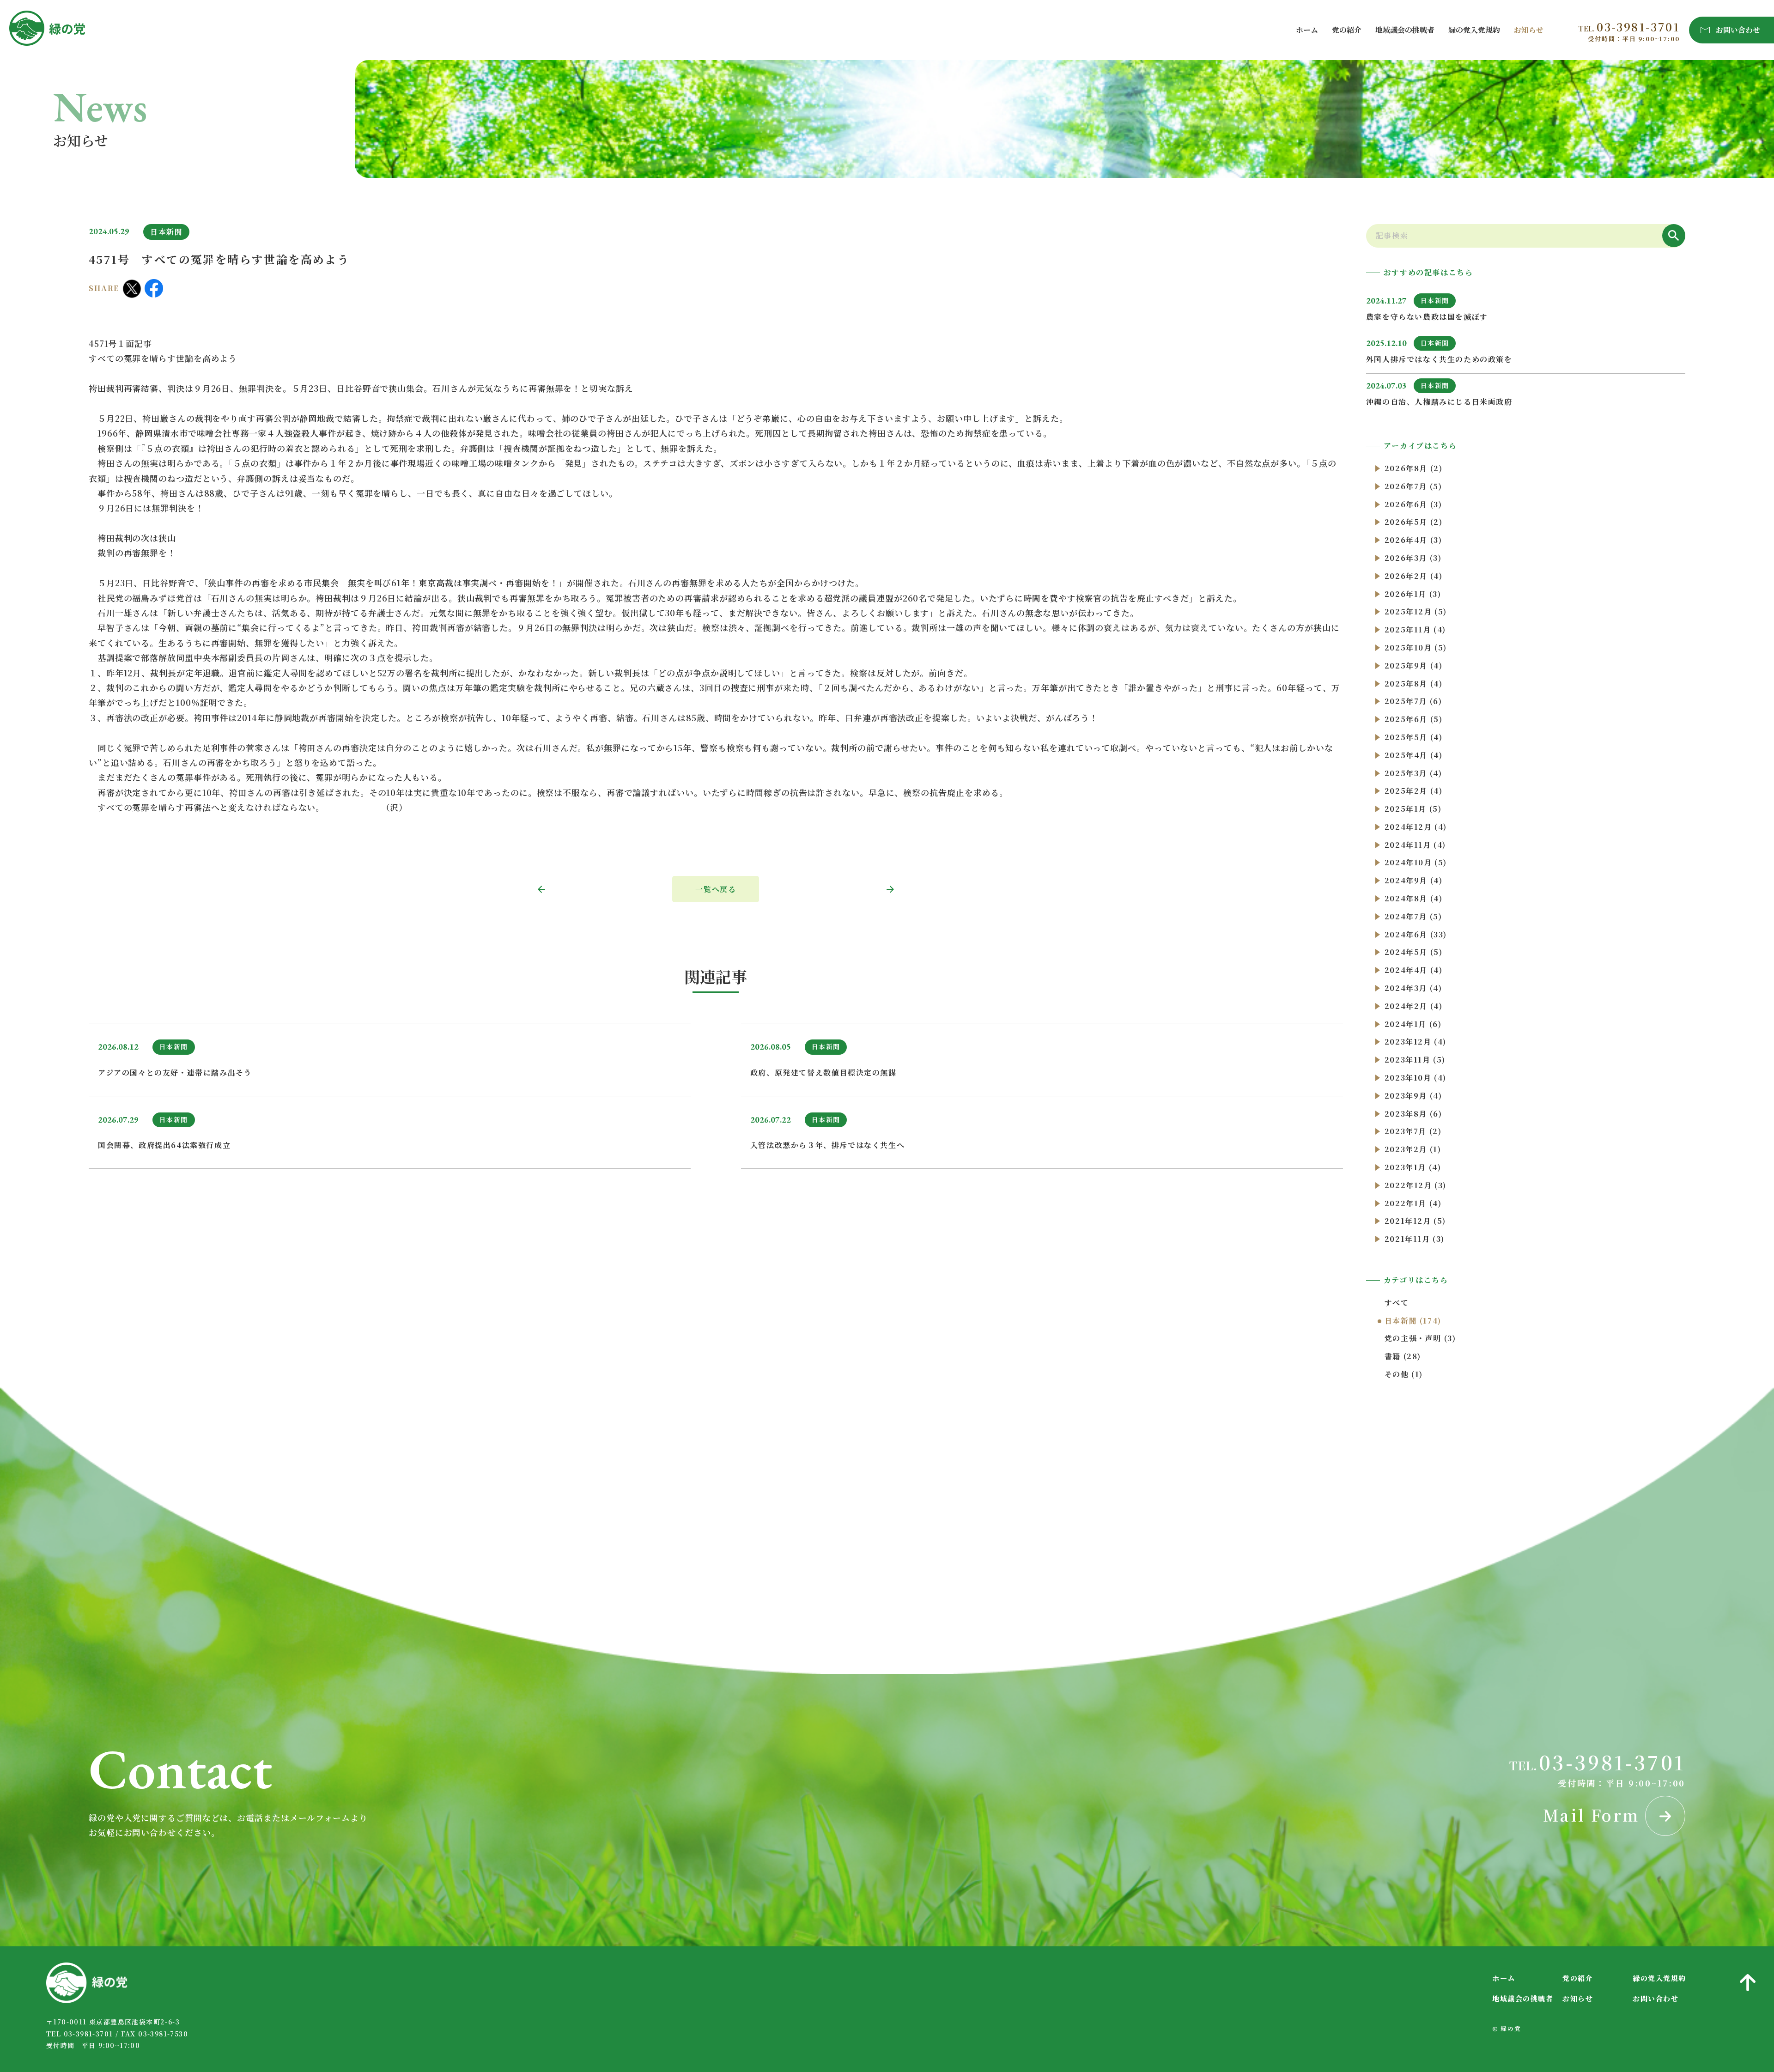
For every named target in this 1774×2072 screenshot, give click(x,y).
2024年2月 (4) (1414, 1006)
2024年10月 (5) (1416, 862)
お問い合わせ (1656, 1998)
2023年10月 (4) (1416, 1078)
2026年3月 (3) (1413, 558)
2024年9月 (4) (1414, 880)
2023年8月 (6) (1413, 1114)
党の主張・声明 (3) (1420, 1338)
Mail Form (1594, 1815)
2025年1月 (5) (1413, 809)
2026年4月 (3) (1413, 540)
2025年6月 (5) (1414, 719)
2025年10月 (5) (1416, 647)
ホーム (1307, 30)
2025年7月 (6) (1413, 701)
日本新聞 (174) (1413, 1321)
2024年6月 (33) (1416, 934)
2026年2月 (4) (1414, 576)
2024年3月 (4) (1413, 988)
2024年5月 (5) (1414, 952)
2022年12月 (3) (1416, 1185)
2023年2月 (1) (1413, 1149)
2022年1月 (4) (1413, 1203)
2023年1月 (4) (1413, 1167)
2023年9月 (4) (1413, 1096)
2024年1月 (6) (1413, 1024)
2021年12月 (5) (1415, 1221)
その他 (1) (1404, 1374)
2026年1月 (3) (1413, 594)
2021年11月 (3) (1415, 1239)
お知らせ (1529, 30)
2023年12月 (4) (1416, 1042)
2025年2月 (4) (1414, 791)
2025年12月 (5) (1416, 611)
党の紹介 (1347, 30)
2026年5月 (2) (1414, 522)
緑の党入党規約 (1474, 30)
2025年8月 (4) (1414, 684)
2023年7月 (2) (1413, 1131)
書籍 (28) (1403, 1356)
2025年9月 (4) (1414, 665)
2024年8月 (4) (1414, 898)
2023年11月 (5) (1415, 1060)
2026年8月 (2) (1414, 468)
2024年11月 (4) (1415, 845)
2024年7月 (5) (1413, 916)
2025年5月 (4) (1414, 737)
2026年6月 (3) (1413, 504)
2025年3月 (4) (1413, 773)
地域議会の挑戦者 (1405, 30)
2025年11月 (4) (1415, 629)
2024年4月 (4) (1414, 970)
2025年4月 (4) (1414, 755)
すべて (1397, 1303)
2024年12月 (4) (1416, 827)
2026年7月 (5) (1413, 486)
